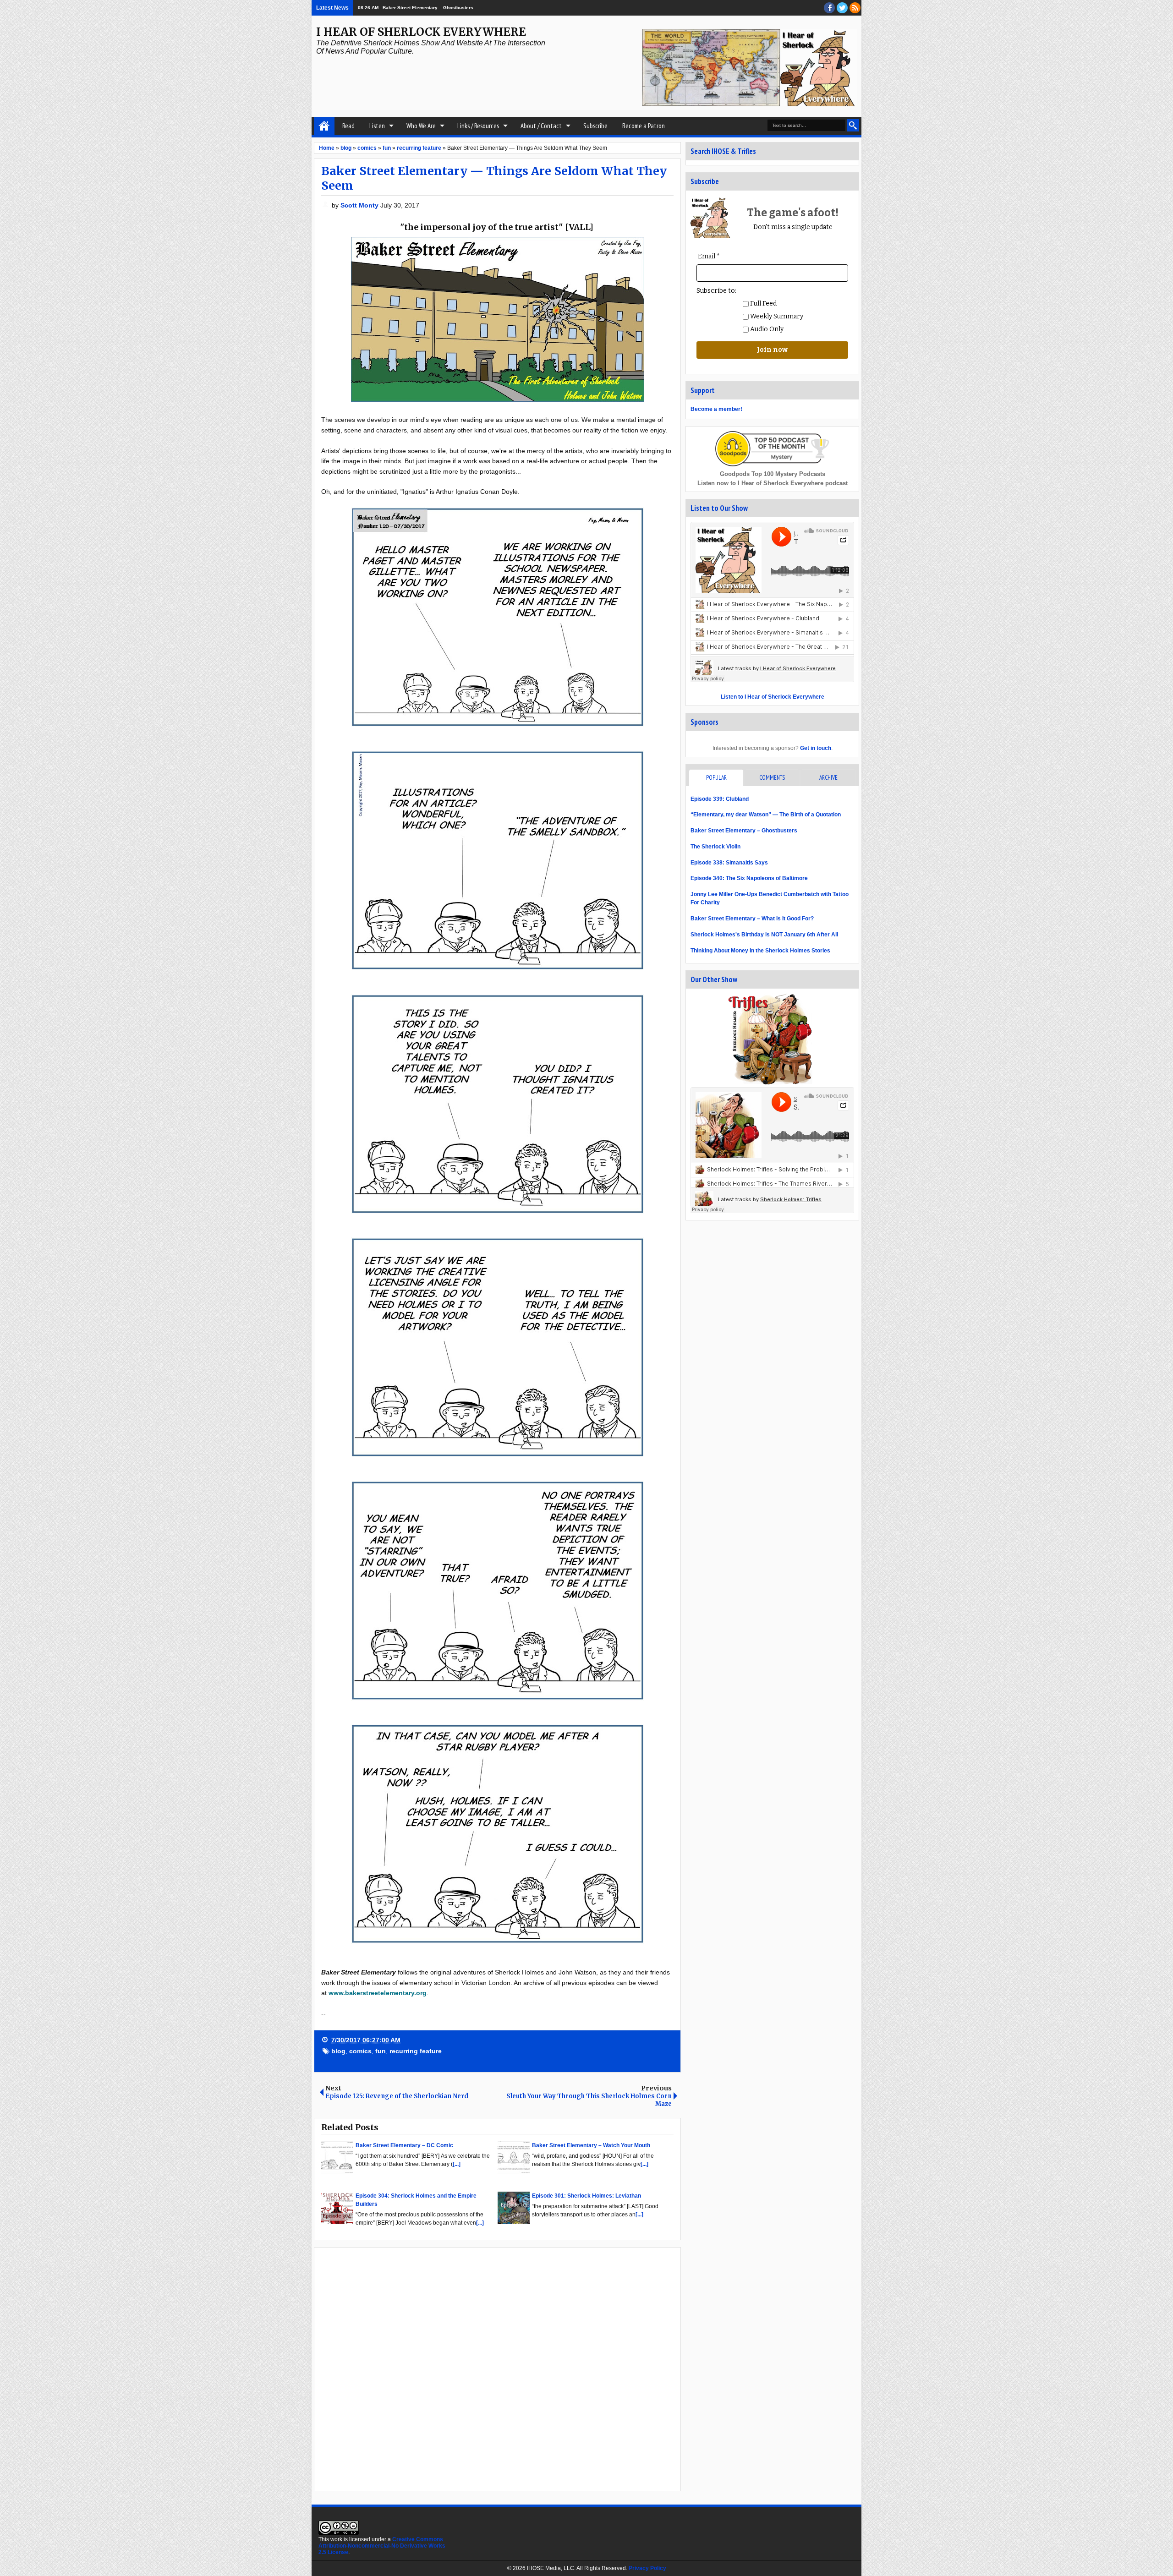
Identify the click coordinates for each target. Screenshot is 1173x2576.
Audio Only (766, 329)
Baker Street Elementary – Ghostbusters (744, 831)
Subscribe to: (716, 291)
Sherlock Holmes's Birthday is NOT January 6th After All (764, 935)
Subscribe (595, 126)
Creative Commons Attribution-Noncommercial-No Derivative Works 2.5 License (382, 2546)
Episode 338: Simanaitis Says (729, 863)
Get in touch (816, 748)
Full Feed (763, 304)
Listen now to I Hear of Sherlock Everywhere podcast (773, 483)
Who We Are (421, 126)
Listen (377, 126)
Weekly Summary (776, 316)
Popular (716, 778)
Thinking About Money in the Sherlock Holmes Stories (760, 951)
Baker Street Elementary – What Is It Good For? (752, 919)
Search (853, 125)
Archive (828, 778)
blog (338, 2051)
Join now (772, 350)
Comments (772, 778)
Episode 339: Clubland (720, 799)
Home (324, 126)
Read (348, 126)
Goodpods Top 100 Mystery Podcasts (773, 474)
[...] (457, 2164)
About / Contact (541, 126)
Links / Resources (478, 126)
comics (360, 2051)
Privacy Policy (647, 2568)
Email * (709, 256)
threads (842, 8)
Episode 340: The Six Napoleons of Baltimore (749, 878)
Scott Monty (360, 205)
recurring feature (416, 2051)
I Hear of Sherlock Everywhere (421, 32)
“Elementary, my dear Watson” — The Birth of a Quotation (766, 815)
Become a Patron (644, 126)
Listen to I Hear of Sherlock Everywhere (773, 697)
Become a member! (716, 409)
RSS (855, 8)
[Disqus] (497, 2368)
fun (381, 2051)
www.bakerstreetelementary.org (378, 1993)
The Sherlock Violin (715, 847)
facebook (829, 8)
